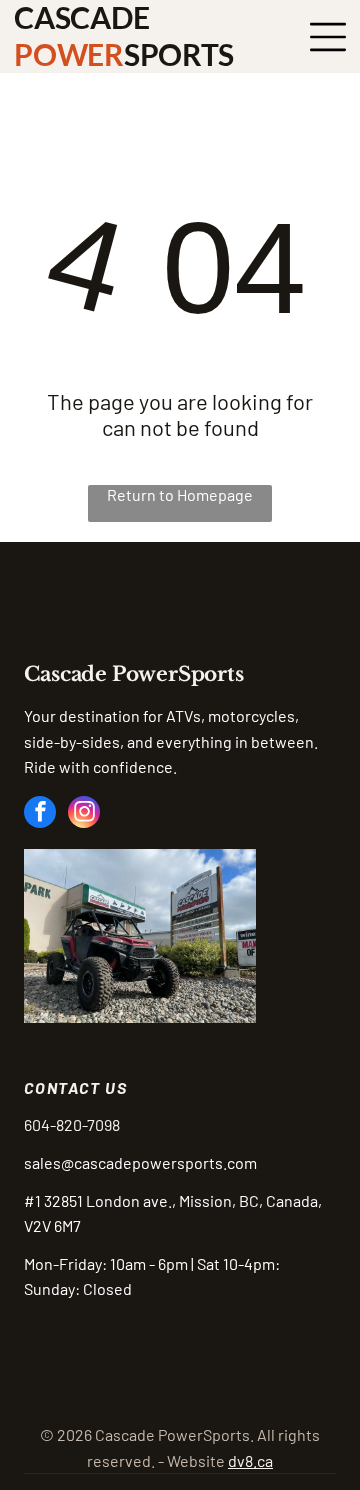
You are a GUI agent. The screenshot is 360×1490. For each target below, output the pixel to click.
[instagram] (84, 814)
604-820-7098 (72, 1124)
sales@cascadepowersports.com (140, 1162)
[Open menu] (328, 37)
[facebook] (40, 814)
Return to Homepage (180, 494)
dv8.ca (250, 1460)
